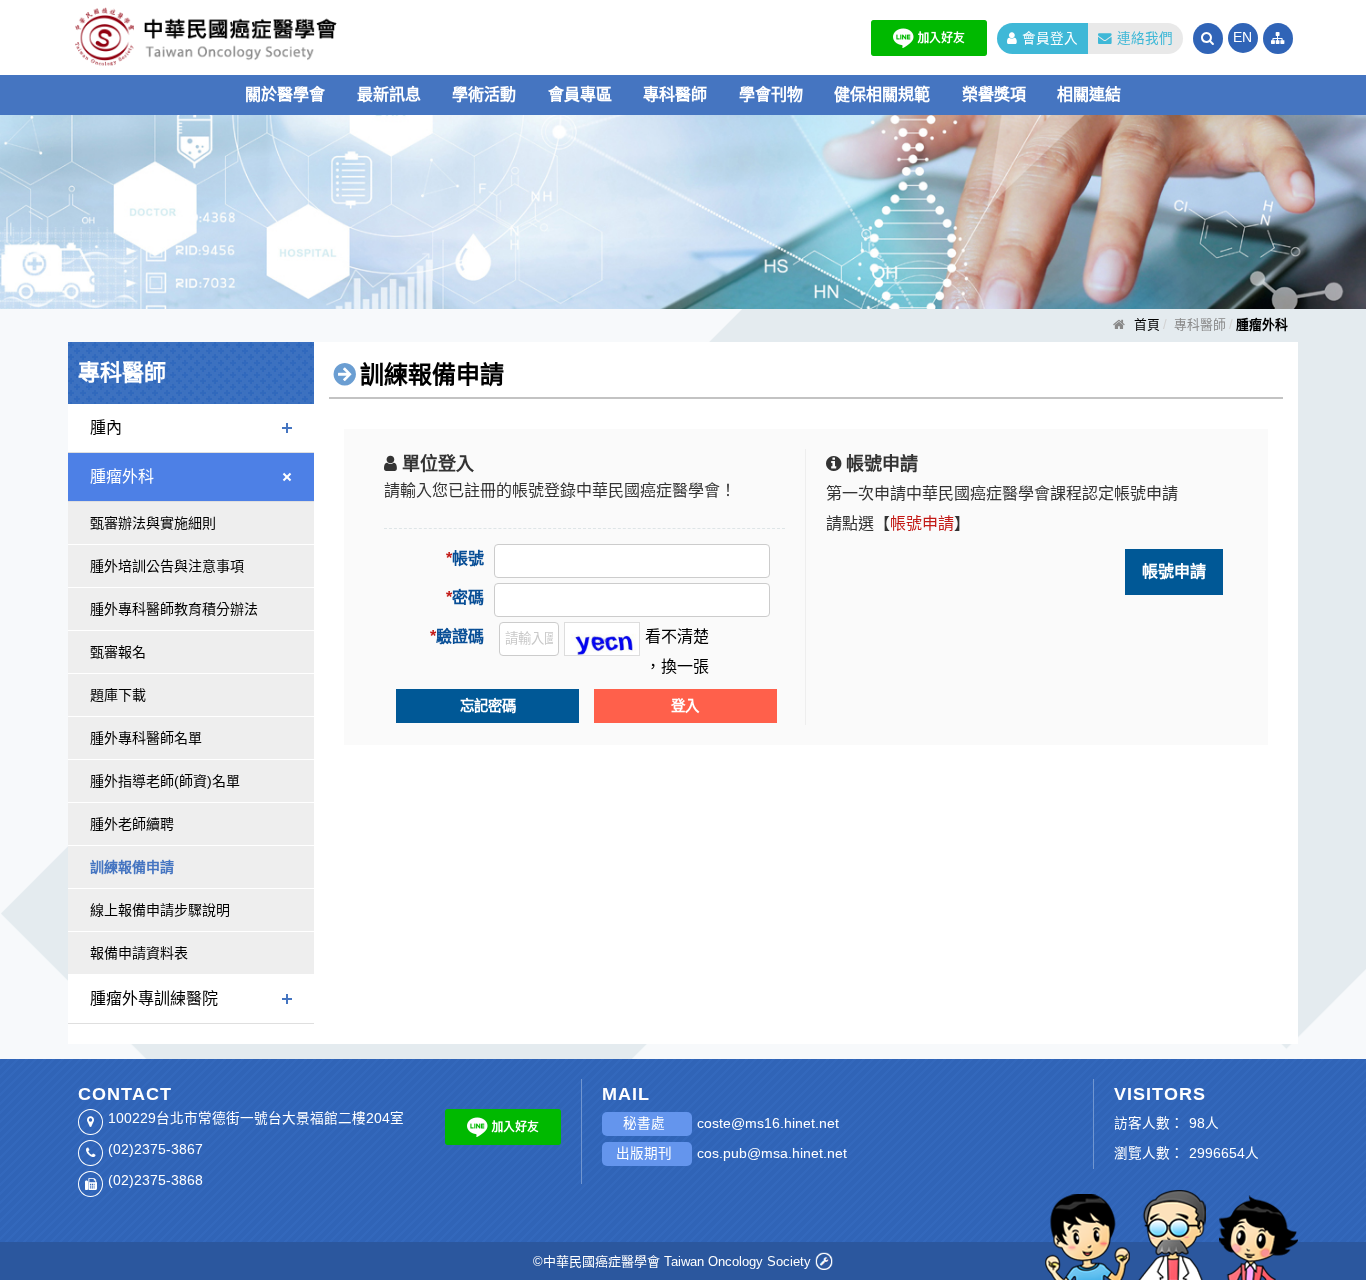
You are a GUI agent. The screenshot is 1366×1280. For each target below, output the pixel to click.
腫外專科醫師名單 (146, 738)
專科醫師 (675, 94)
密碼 (465, 597)
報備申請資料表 (139, 953)
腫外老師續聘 (132, 824)
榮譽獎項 (994, 94)
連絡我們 (1145, 38)
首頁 (1147, 324)
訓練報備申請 (132, 867)
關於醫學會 (285, 94)
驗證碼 (457, 636)
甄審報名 (118, 652)
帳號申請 (1174, 571)
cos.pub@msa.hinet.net (772, 1153)
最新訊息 (389, 94)
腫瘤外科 (122, 476)
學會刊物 (771, 94)
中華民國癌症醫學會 (268, 37)
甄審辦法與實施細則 (153, 523)
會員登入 (1050, 38)
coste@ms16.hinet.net (768, 1123)
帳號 (465, 558)
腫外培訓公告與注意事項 (167, 566)
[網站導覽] (1278, 38)
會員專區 (580, 94)
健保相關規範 (882, 94)
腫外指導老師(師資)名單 (165, 781)
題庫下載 (118, 695)
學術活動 (484, 94)
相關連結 (1089, 94)
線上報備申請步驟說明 (160, 910)
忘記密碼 (488, 706)
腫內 (106, 427)
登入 (685, 706)
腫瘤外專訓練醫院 (154, 998)
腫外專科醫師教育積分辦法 (174, 609)
